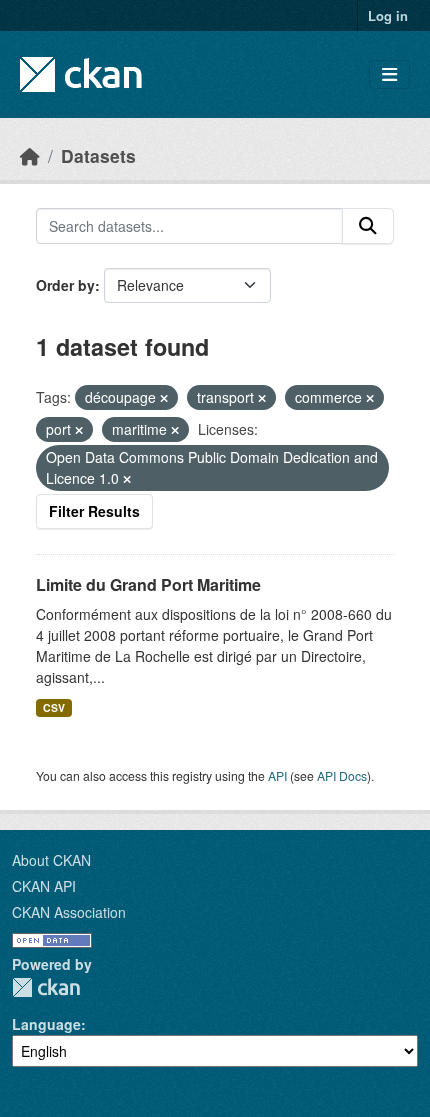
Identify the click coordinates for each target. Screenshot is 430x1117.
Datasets (98, 155)
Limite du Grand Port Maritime (148, 584)
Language (46, 1024)
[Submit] (368, 226)
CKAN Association (69, 912)
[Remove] (164, 398)
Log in (388, 15)
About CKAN (51, 860)
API (277, 775)
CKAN (46, 987)
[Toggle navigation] (389, 74)
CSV (54, 707)
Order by (65, 285)
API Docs (342, 775)
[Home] (30, 155)
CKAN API (44, 886)
